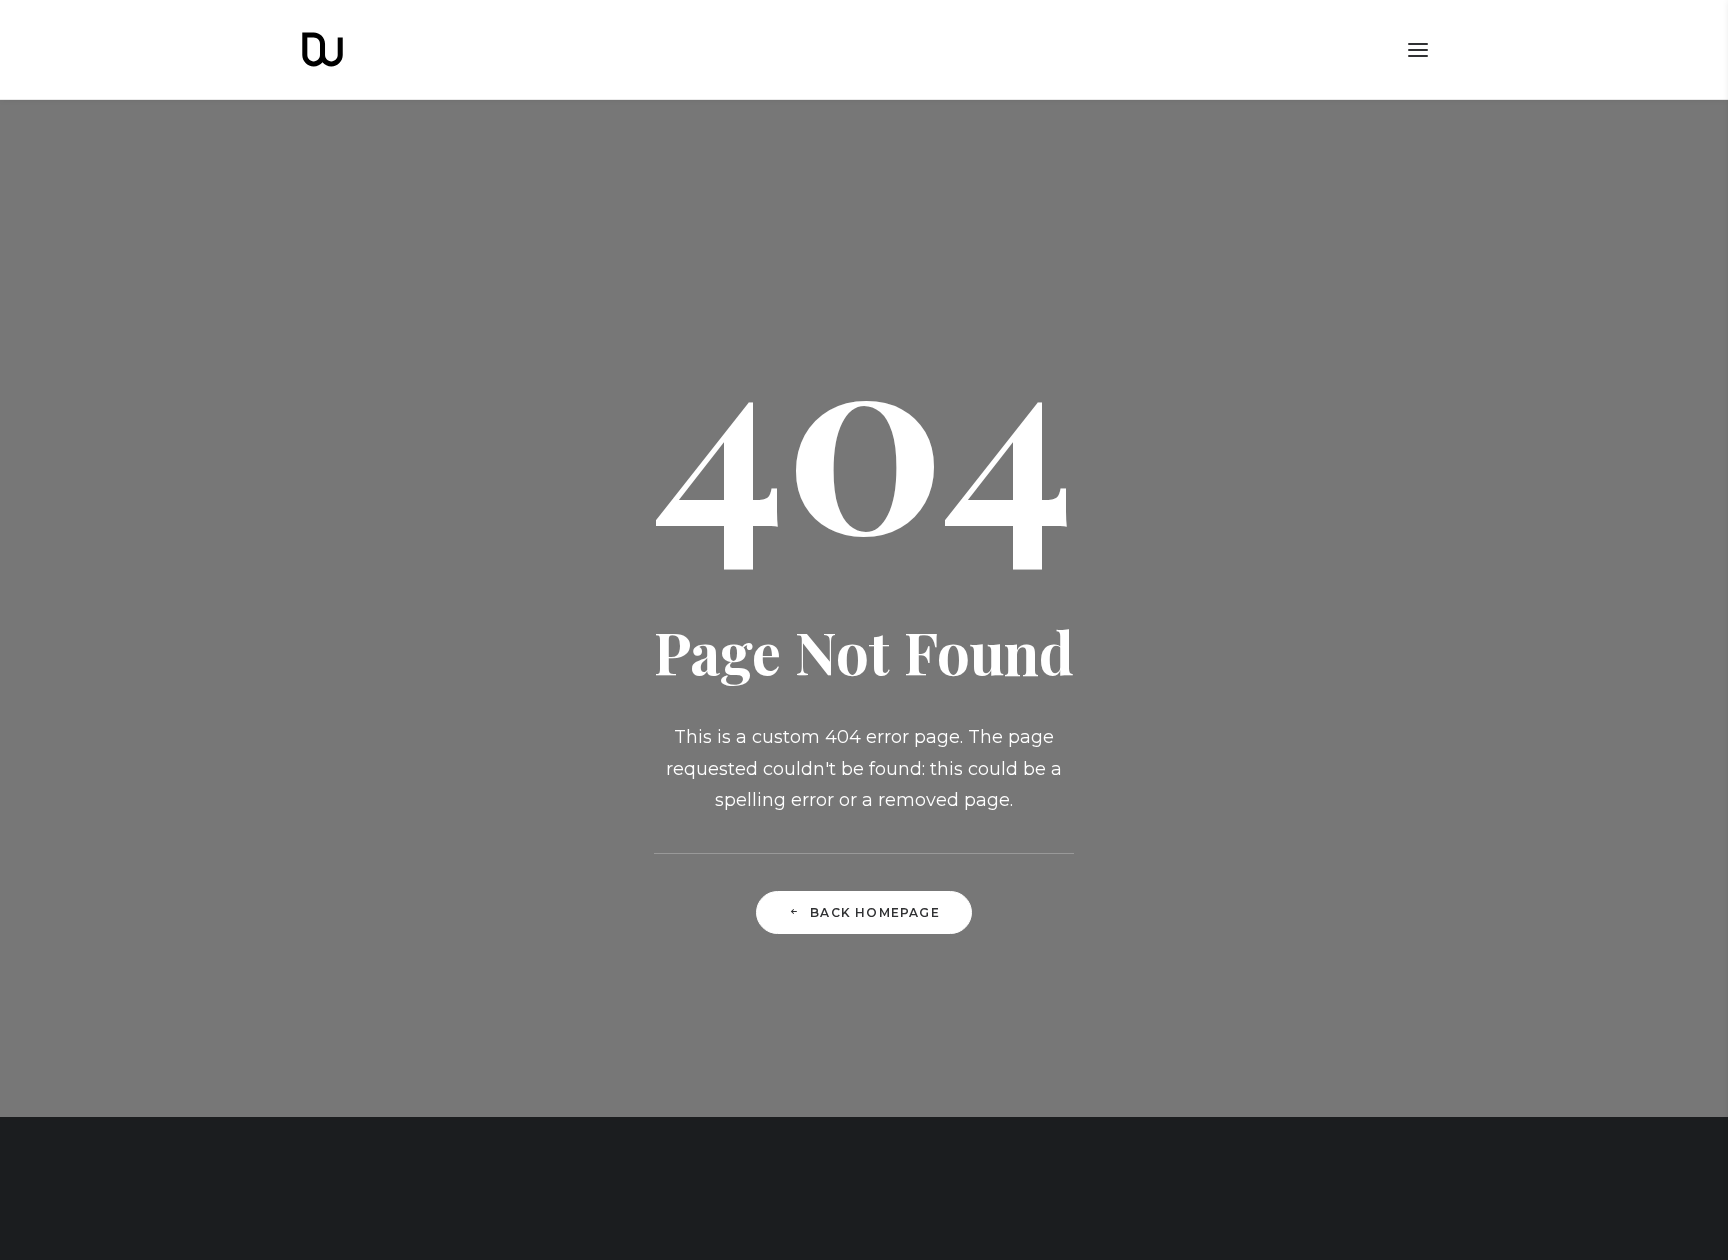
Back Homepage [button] (875, 912)
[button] (1418, 49)
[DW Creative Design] (322, 49)
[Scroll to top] (1690, 1220)
